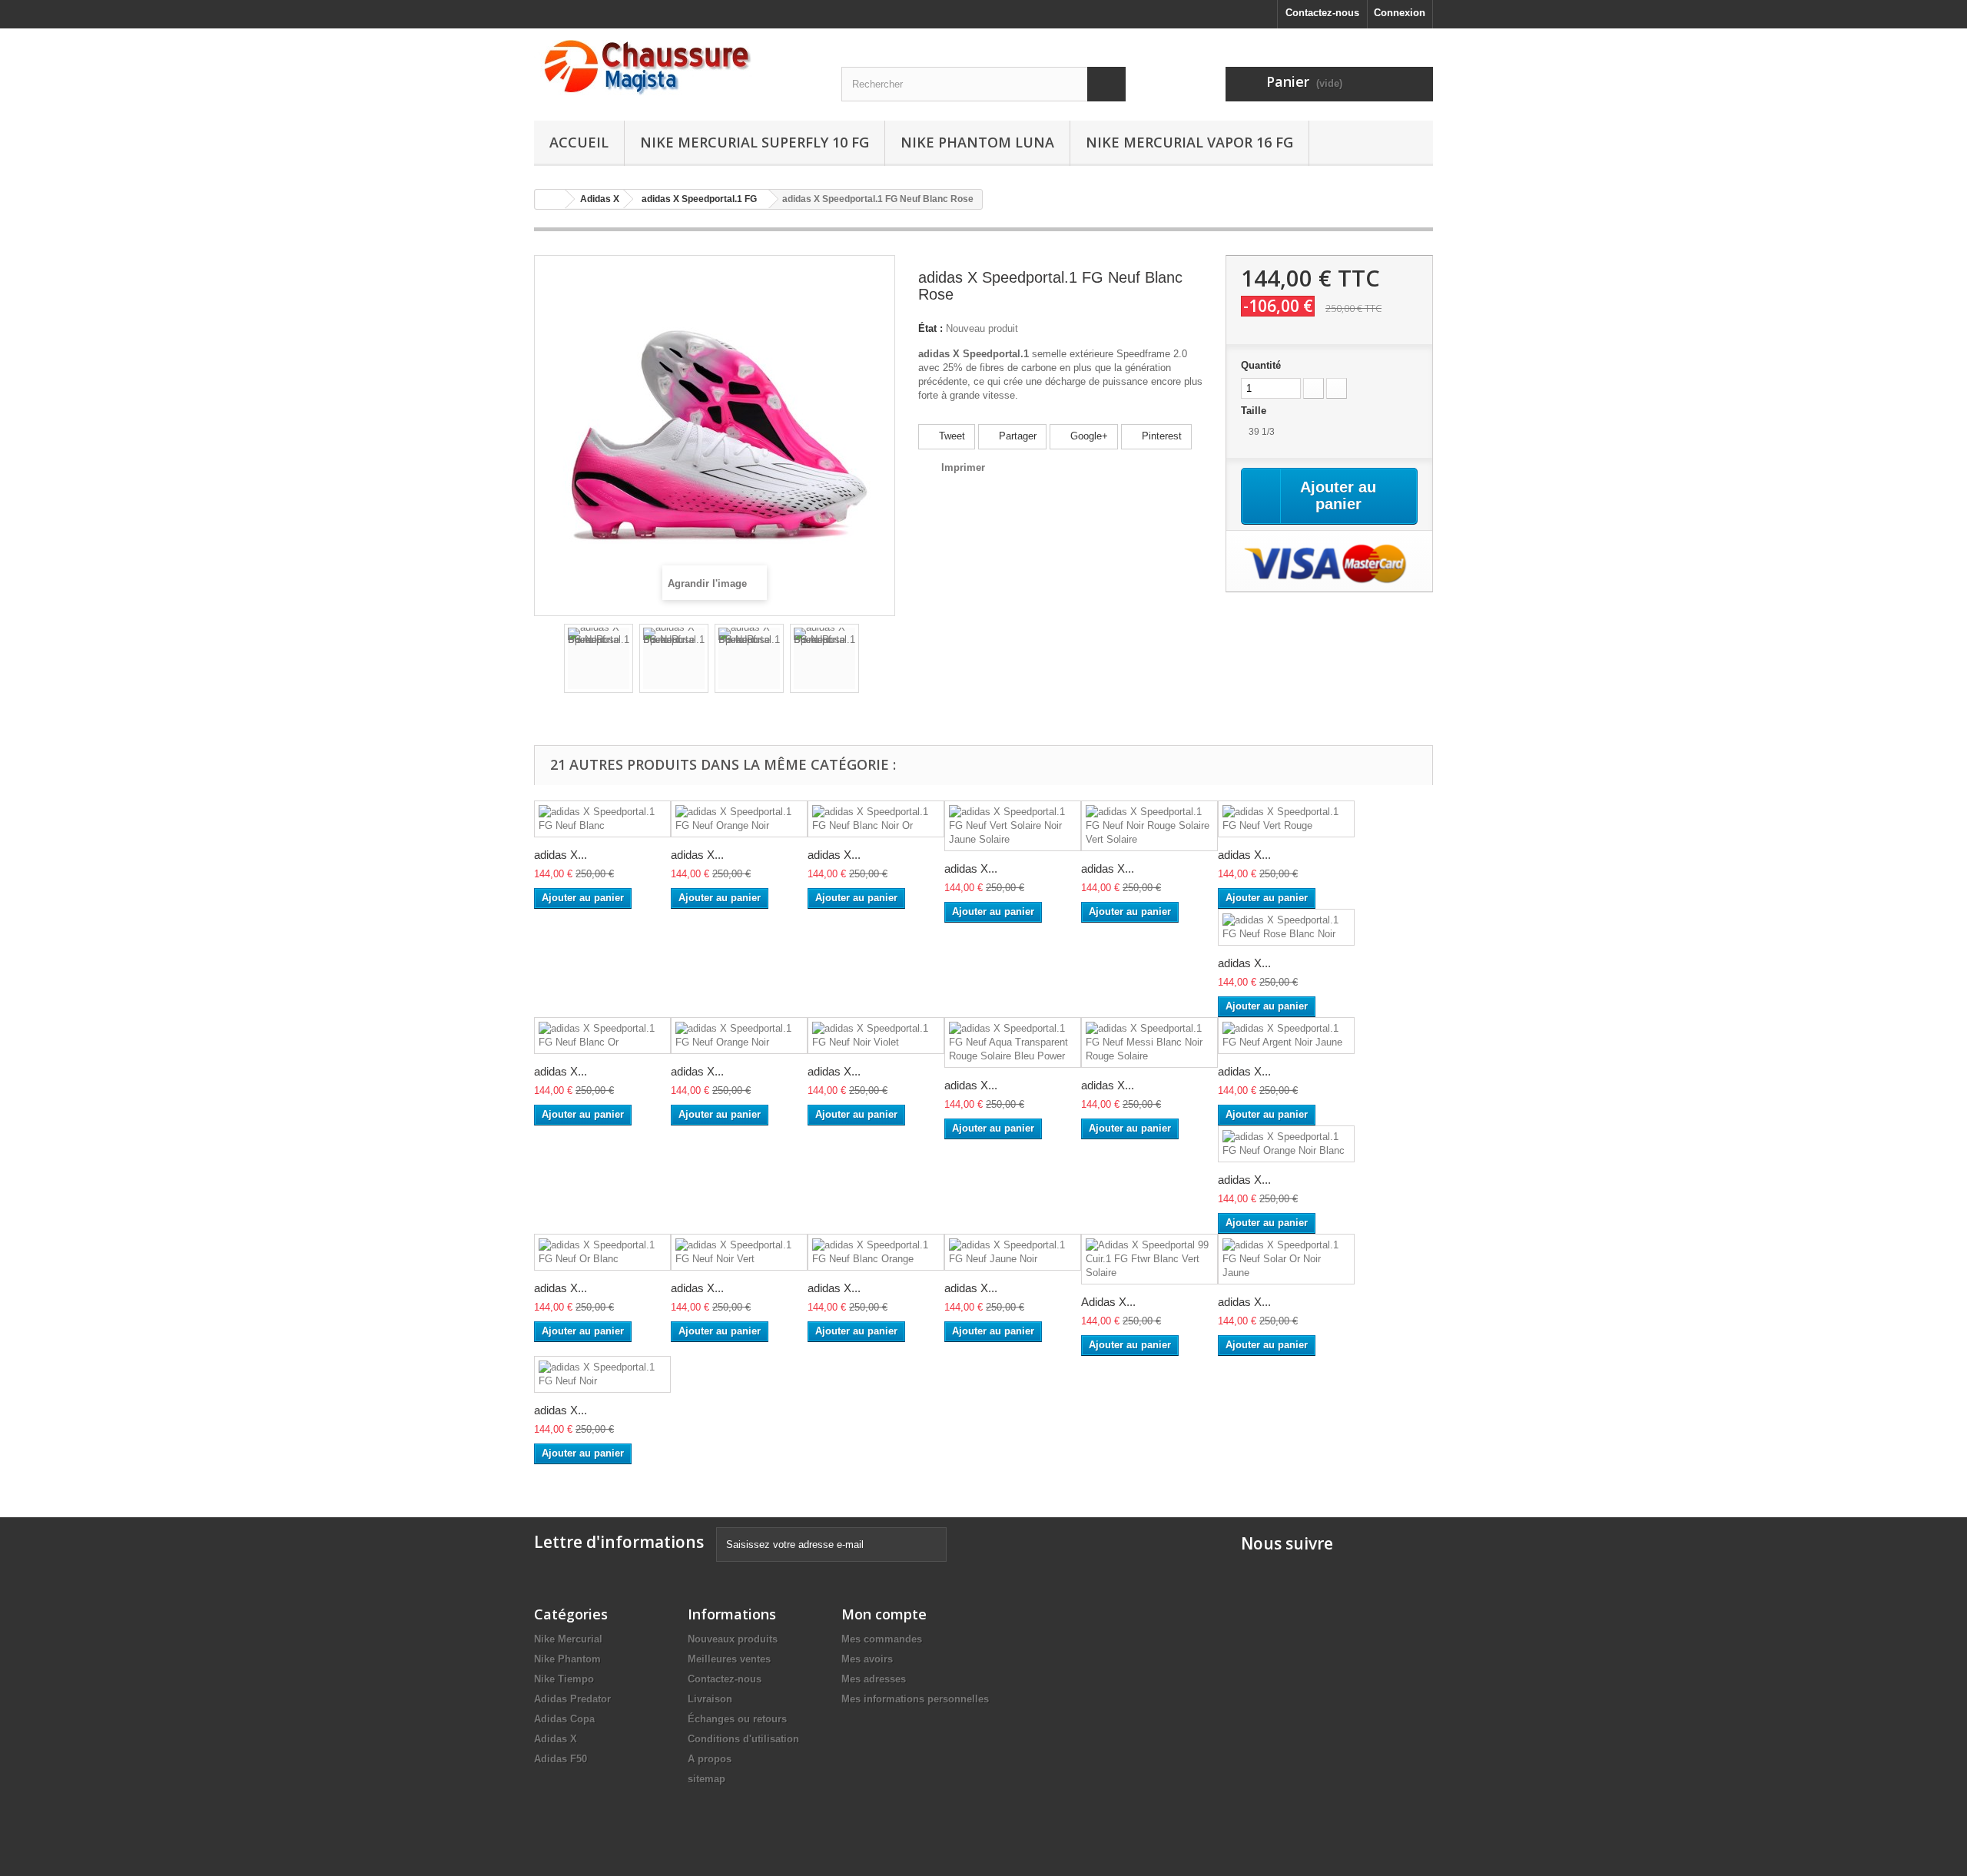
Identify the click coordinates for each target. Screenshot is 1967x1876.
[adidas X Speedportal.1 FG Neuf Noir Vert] (739, 1252)
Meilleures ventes (729, 1659)
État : (930, 328)
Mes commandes (882, 1639)
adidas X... (561, 855)
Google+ (1088, 436)
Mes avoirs (867, 1659)
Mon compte (884, 1614)
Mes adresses (874, 1679)
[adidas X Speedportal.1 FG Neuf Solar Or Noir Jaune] (1286, 1259)
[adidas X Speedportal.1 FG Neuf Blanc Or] (602, 1036)
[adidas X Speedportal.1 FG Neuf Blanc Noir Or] (876, 819)
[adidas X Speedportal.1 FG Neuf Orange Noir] (739, 819)
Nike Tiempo (564, 1679)
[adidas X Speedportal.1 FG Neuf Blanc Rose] (599, 658)
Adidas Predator (572, 1699)
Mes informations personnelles (915, 1699)
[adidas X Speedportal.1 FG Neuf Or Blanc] (602, 1252)
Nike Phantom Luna (977, 142)
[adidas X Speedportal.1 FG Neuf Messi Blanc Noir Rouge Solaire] (1149, 1042)
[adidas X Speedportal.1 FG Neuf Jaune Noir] (1013, 1252)
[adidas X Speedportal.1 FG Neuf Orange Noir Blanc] (1286, 1144)
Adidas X (556, 1739)
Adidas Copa (564, 1719)
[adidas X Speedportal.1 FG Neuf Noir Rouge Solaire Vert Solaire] (1149, 826)
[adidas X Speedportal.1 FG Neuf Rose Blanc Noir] (1286, 927)
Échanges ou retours (737, 1719)
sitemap (707, 1779)
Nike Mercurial (568, 1639)
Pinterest (1160, 436)
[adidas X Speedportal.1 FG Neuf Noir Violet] (876, 1036)
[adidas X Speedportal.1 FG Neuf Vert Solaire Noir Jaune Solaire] (1013, 826)
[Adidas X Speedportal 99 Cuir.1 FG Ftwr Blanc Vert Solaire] (1149, 1259)
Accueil (579, 142)
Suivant (873, 661)
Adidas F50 (561, 1759)
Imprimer (963, 467)
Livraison (710, 1699)
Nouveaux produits (733, 1639)
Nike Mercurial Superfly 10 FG (755, 142)
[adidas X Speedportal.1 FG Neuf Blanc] (602, 819)
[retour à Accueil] (550, 199)
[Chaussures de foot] (676, 68)
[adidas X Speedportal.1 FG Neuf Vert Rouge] (1286, 819)
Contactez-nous (1322, 13)
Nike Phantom (567, 1659)
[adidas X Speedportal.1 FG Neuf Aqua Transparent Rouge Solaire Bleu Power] (1013, 1042)
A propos (710, 1759)
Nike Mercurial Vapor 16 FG (1189, 142)
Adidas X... (1108, 1302)
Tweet (950, 436)
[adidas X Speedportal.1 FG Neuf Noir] (602, 1374)
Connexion (1400, 13)
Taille (1255, 411)
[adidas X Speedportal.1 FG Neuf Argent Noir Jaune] (1286, 1036)
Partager (1016, 436)
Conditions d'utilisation (743, 1739)
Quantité (1261, 365)
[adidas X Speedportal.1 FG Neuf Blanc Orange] (876, 1252)
